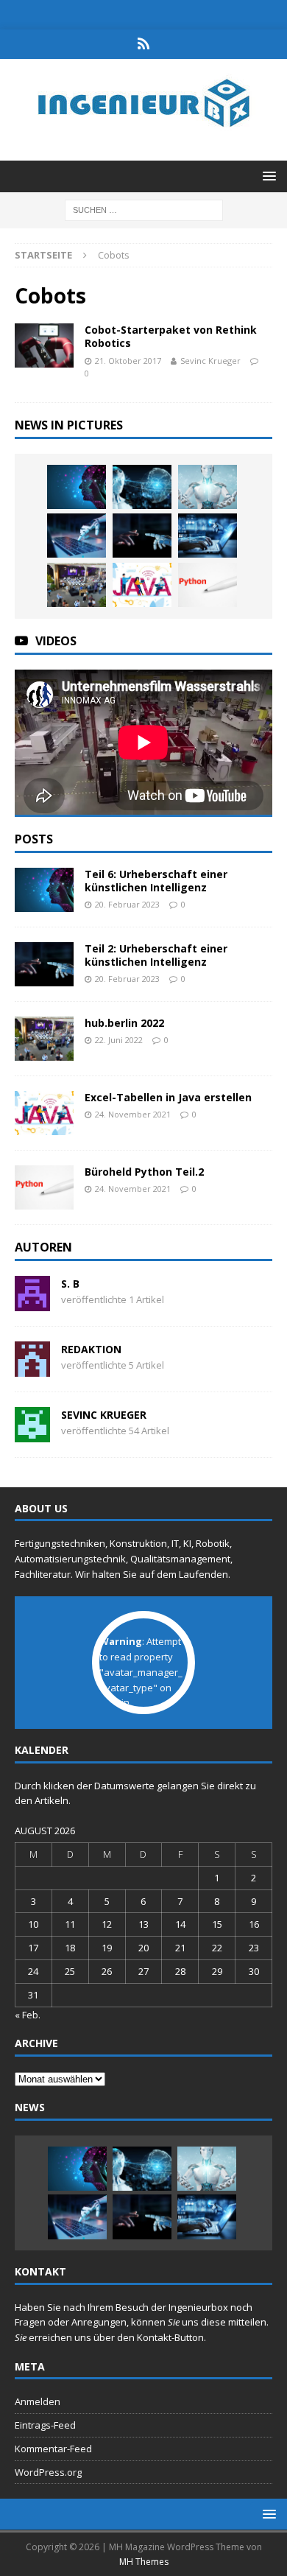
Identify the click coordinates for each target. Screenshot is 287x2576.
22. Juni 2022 (119, 1040)
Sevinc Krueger (210, 361)
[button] (267, 176)
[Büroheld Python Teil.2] (208, 585)
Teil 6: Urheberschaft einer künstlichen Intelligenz (156, 881)
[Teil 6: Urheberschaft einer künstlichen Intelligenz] (77, 487)
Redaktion (91, 1349)
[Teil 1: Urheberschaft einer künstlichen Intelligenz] (208, 536)
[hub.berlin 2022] (77, 585)
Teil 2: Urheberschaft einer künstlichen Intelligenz (156, 955)
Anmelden (38, 2401)
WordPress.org (48, 2472)
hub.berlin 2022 (124, 1023)
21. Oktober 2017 (128, 361)
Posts (34, 839)
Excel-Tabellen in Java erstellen (168, 1097)
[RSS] (144, 44)
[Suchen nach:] (144, 209)
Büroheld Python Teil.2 (144, 1172)
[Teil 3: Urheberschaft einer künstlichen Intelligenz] (77, 536)
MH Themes (144, 2562)
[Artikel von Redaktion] (32, 1368)
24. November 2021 (133, 1114)
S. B (70, 1284)
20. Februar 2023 (127, 904)
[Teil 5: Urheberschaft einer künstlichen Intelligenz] (142, 487)
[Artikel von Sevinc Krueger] (32, 1433)
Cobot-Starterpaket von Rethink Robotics (171, 336)
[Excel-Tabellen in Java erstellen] (142, 585)
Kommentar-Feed (53, 2449)
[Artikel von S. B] (32, 1302)
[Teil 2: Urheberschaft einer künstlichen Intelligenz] (142, 536)
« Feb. (28, 2015)
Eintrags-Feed (45, 2425)
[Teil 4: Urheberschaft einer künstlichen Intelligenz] (208, 487)
